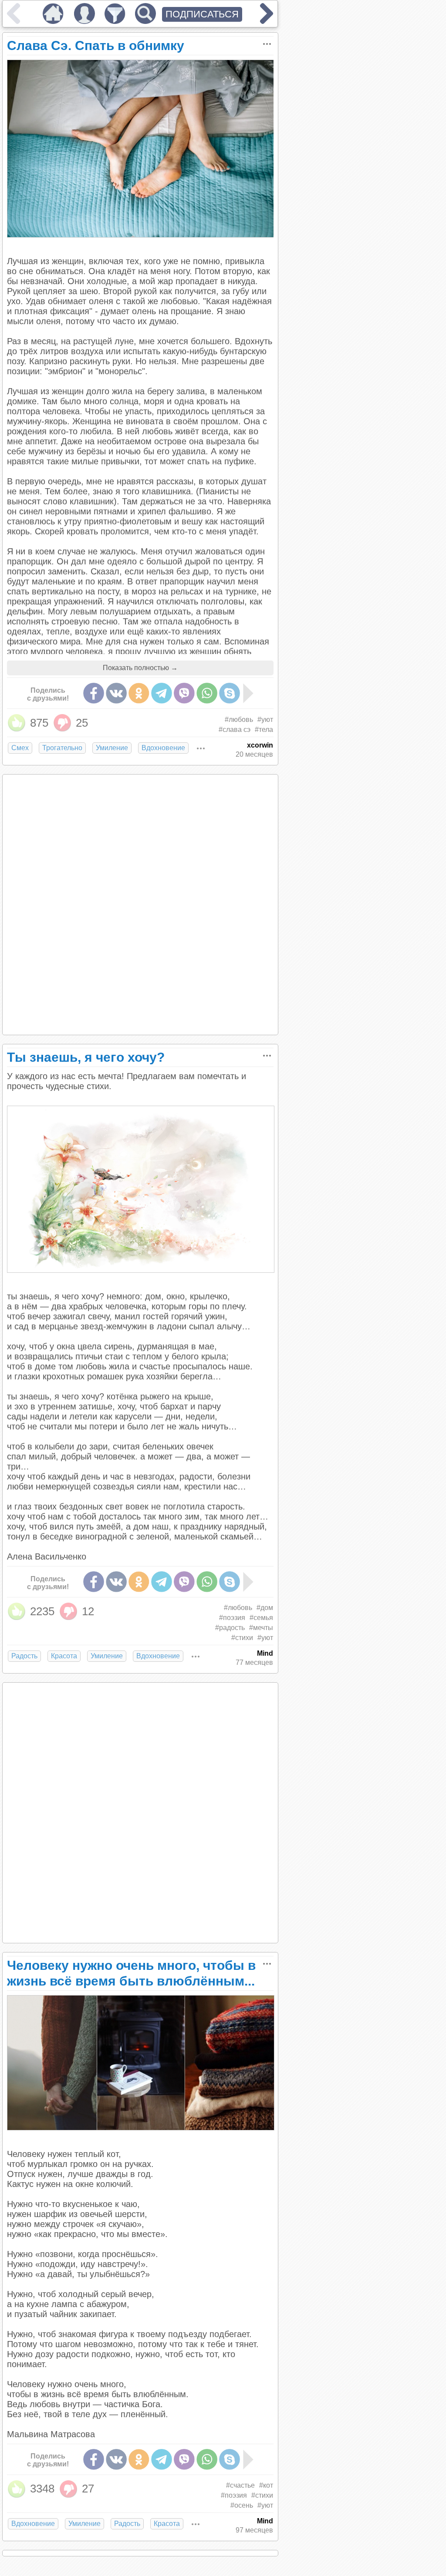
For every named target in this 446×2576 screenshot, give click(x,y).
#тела (264, 730)
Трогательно (62, 748)
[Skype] (230, 693)
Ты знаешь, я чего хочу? (86, 1057)
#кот (266, 2485)
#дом (265, 1608)
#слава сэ (235, 730)
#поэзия (232, 1618)
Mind (265, 1653)
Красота (64, 1656)
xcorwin (260, 745)
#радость (230, 1628)
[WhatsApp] (207, 693)
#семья (261, 1618)
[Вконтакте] (116, 693)
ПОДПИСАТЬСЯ (202, 14)
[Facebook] (94, 693)
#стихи (242, 1638)
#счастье (240, 2485)
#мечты (261, 1628)
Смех (20, 748)
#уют (265, 719)
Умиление (112, 748)
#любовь (239, 719)
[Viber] (184, 693)
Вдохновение (163, 748)
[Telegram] (162, 693)
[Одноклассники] (139, 693)
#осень (242, 2505)
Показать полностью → (140, 668)
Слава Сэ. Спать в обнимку (96, 45)
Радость (24, 1656)
